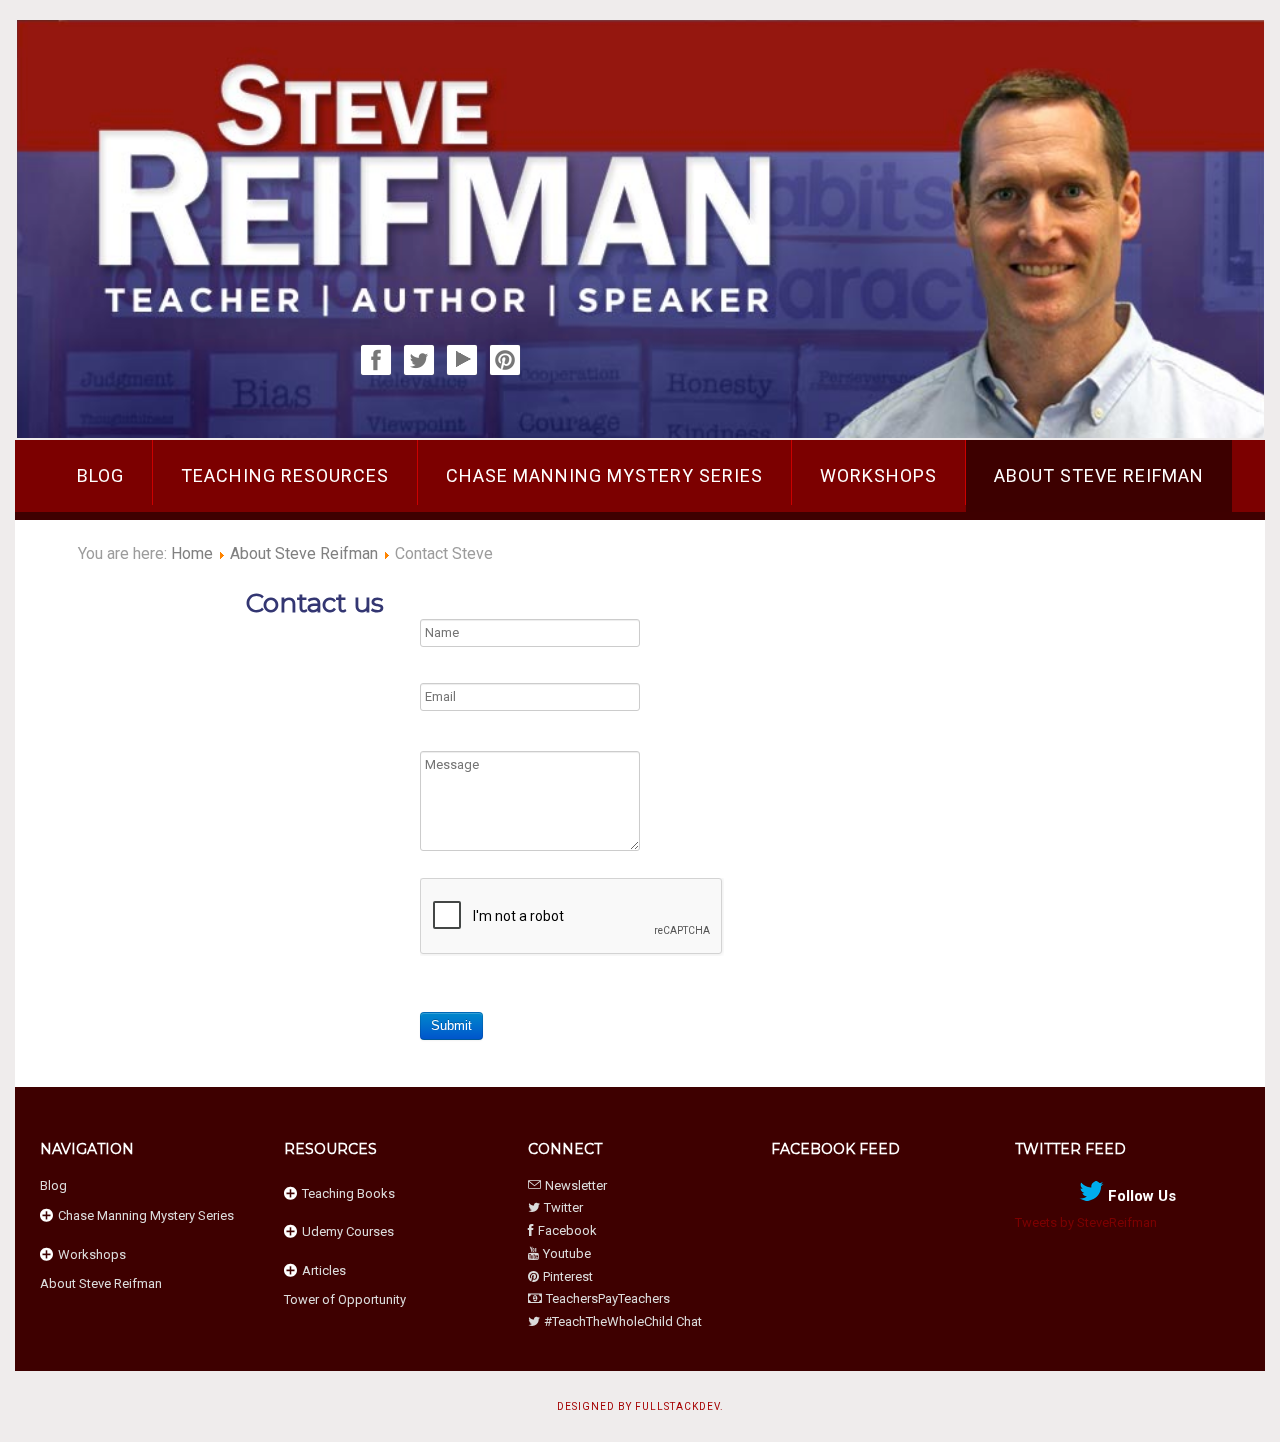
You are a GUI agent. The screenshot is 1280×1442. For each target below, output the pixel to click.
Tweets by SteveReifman (1086, 1222)
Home (192, 553)
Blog (100, 475)
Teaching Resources (285, 475)
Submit (451, 1025)
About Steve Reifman (1099, 475)
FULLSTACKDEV (677, 1406)
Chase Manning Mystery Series (604, 475)
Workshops (878, 475)
